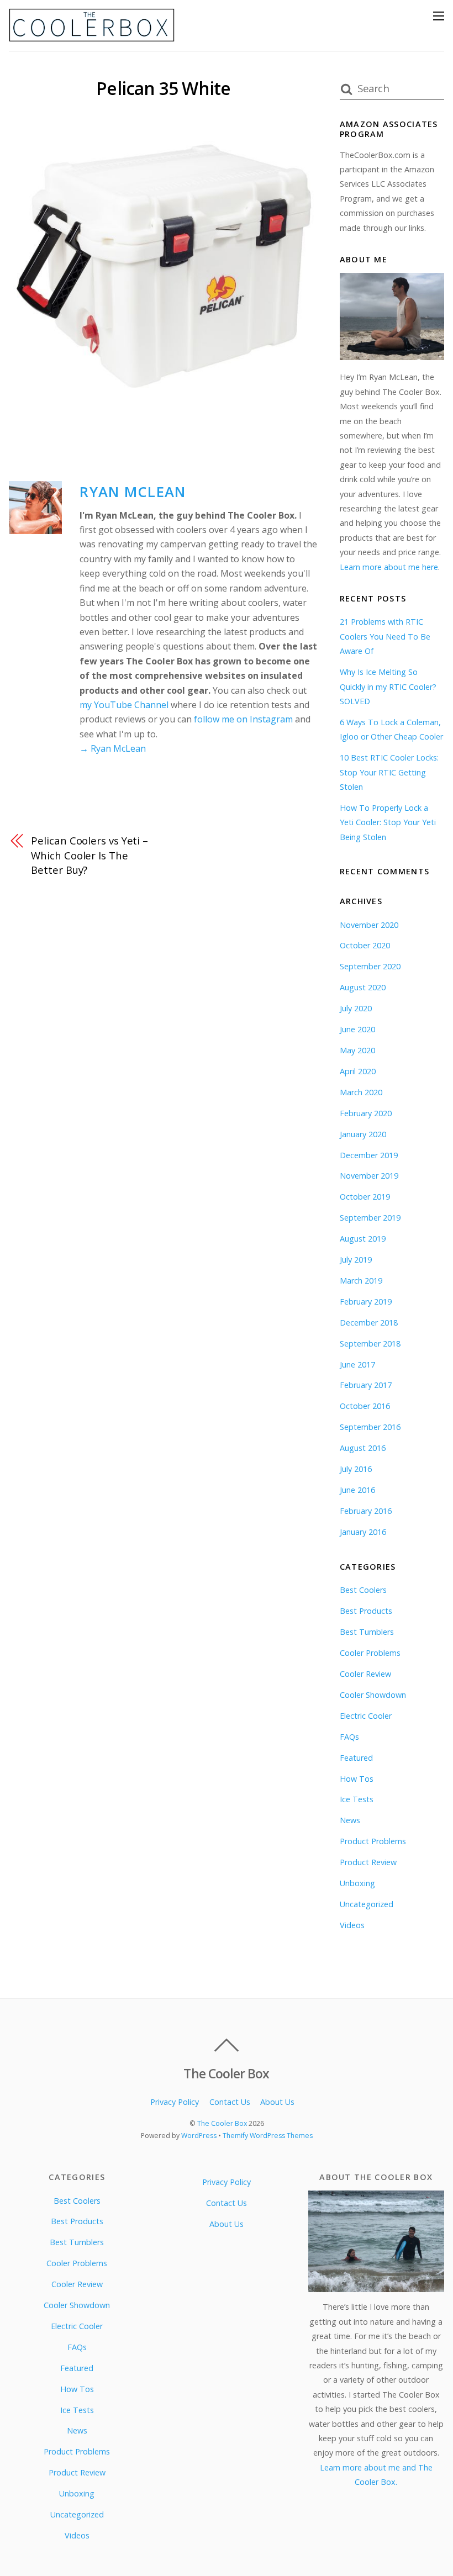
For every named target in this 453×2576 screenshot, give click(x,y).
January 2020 (363, 1134)
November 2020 (369, 925)
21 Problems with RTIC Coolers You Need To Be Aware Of (385, 636)
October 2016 (365, 1406)
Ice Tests (357, 1799)
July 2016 (356, 1469)
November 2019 (369, 1176)
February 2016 (366, 1511)
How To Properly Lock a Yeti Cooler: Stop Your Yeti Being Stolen (388, 822)
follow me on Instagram (243, 719)
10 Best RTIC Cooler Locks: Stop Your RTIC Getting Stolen (389, 772)
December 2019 (369, 1155)
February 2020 (366, 1113)
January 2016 (363, 1532)
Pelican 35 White (163, 88)
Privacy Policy (175, 2102)
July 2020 (356, 1008)
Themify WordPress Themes (268, 2136)
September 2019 (370, 1218)
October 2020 (365, 945)
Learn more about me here (389, 567)
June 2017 (357, 1364)
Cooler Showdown (373, 1695)
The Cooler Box (222, 2123)
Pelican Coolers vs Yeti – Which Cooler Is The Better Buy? (89, 855)
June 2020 (357, 1029)
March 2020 (361, 1092)
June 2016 (357, 1490)
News (350, 1820)
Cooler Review (365, 1674)
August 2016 (363, 1448)
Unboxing (357, 1883)
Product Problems (373, 1841)
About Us (277, 2102)
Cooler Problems (370, 1653)
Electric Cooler (366, 1716)
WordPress (199, 2136)
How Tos (357, 1779)
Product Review (368, 1862)
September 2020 (370, 966)
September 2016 (370, 1427)
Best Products (366, 1611)
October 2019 (365, 1197)
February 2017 (366, 1385)
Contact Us (230, 2102)
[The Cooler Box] (92, 37)
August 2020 (363, 987)
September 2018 (370, 1344)
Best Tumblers (367, 1632)
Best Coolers (363, 1590)
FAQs (349, 1737)
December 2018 (369, 1323)
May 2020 (357, 1050)
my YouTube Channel (124, 705)
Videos (352, 1925)
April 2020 (358, 1071)
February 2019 (366, 1302)
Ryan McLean (133, 492)
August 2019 (363, 1239)
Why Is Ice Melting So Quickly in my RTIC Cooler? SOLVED (388, 687)
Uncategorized (367, 1904)
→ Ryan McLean (113, 748)
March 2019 (361, 1281)
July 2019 (356, 1260)
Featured (356, 1758)
